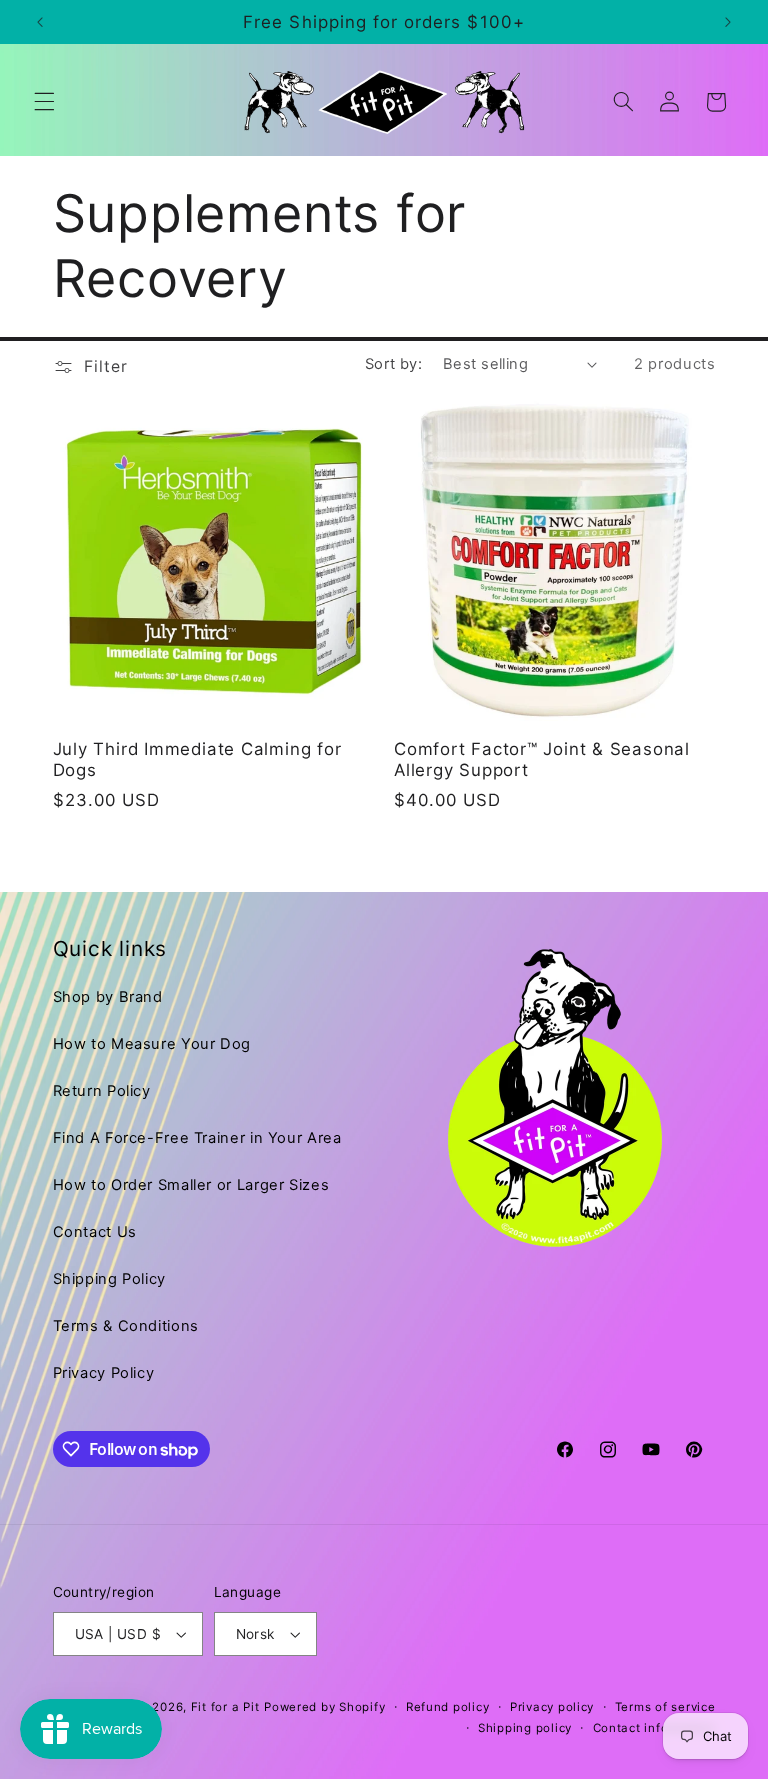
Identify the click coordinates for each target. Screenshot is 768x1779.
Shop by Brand (108, 997)
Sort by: (393, 364)
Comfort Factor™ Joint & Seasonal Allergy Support (542, 759)
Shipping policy (525, 1728)
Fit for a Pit (225, 1707)
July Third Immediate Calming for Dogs (197, 759)
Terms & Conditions (126, 1326)
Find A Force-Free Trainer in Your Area (197, 1138)
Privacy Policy (104, 1373)
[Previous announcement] (40, 22)
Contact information (654, 1728)
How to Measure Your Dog (152, 1044)
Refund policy (448, 1707)
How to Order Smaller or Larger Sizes (191, 1185)
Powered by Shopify (324, 1707)
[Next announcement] (728, 22)
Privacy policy (552, 1707)
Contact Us (95, 1232)
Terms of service (665, 1707)
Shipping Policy (109, 1279)
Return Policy (102, 1091)
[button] (44, 102)
